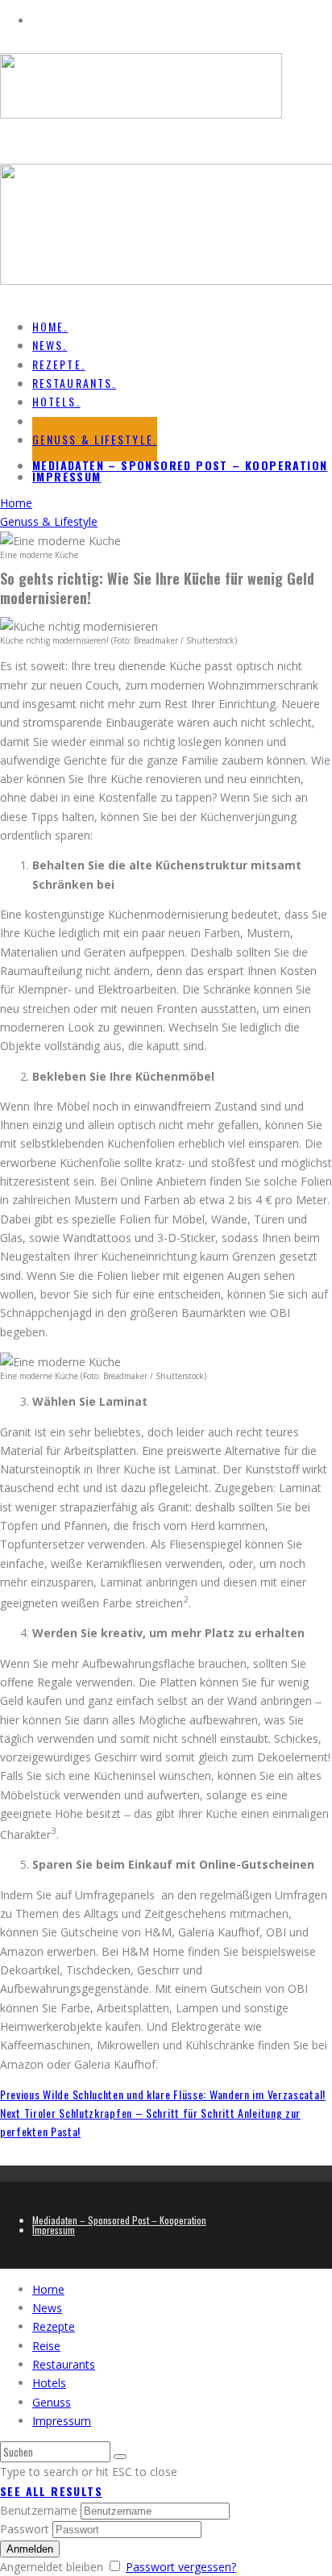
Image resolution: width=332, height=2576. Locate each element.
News (47, 2308)
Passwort (25, 2529)
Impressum (67, 476)
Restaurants (64, 2364)
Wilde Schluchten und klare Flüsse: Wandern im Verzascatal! (163, 2094)
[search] (120, 2457)
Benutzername (39, 2510)
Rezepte (54, 2326)
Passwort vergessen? (181, 2567)
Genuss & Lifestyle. (95, 439)
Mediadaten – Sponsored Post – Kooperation (180, 465)
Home (48, 2289)
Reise (46, 2346)
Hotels (49, 2383)
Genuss (52, 2402)
